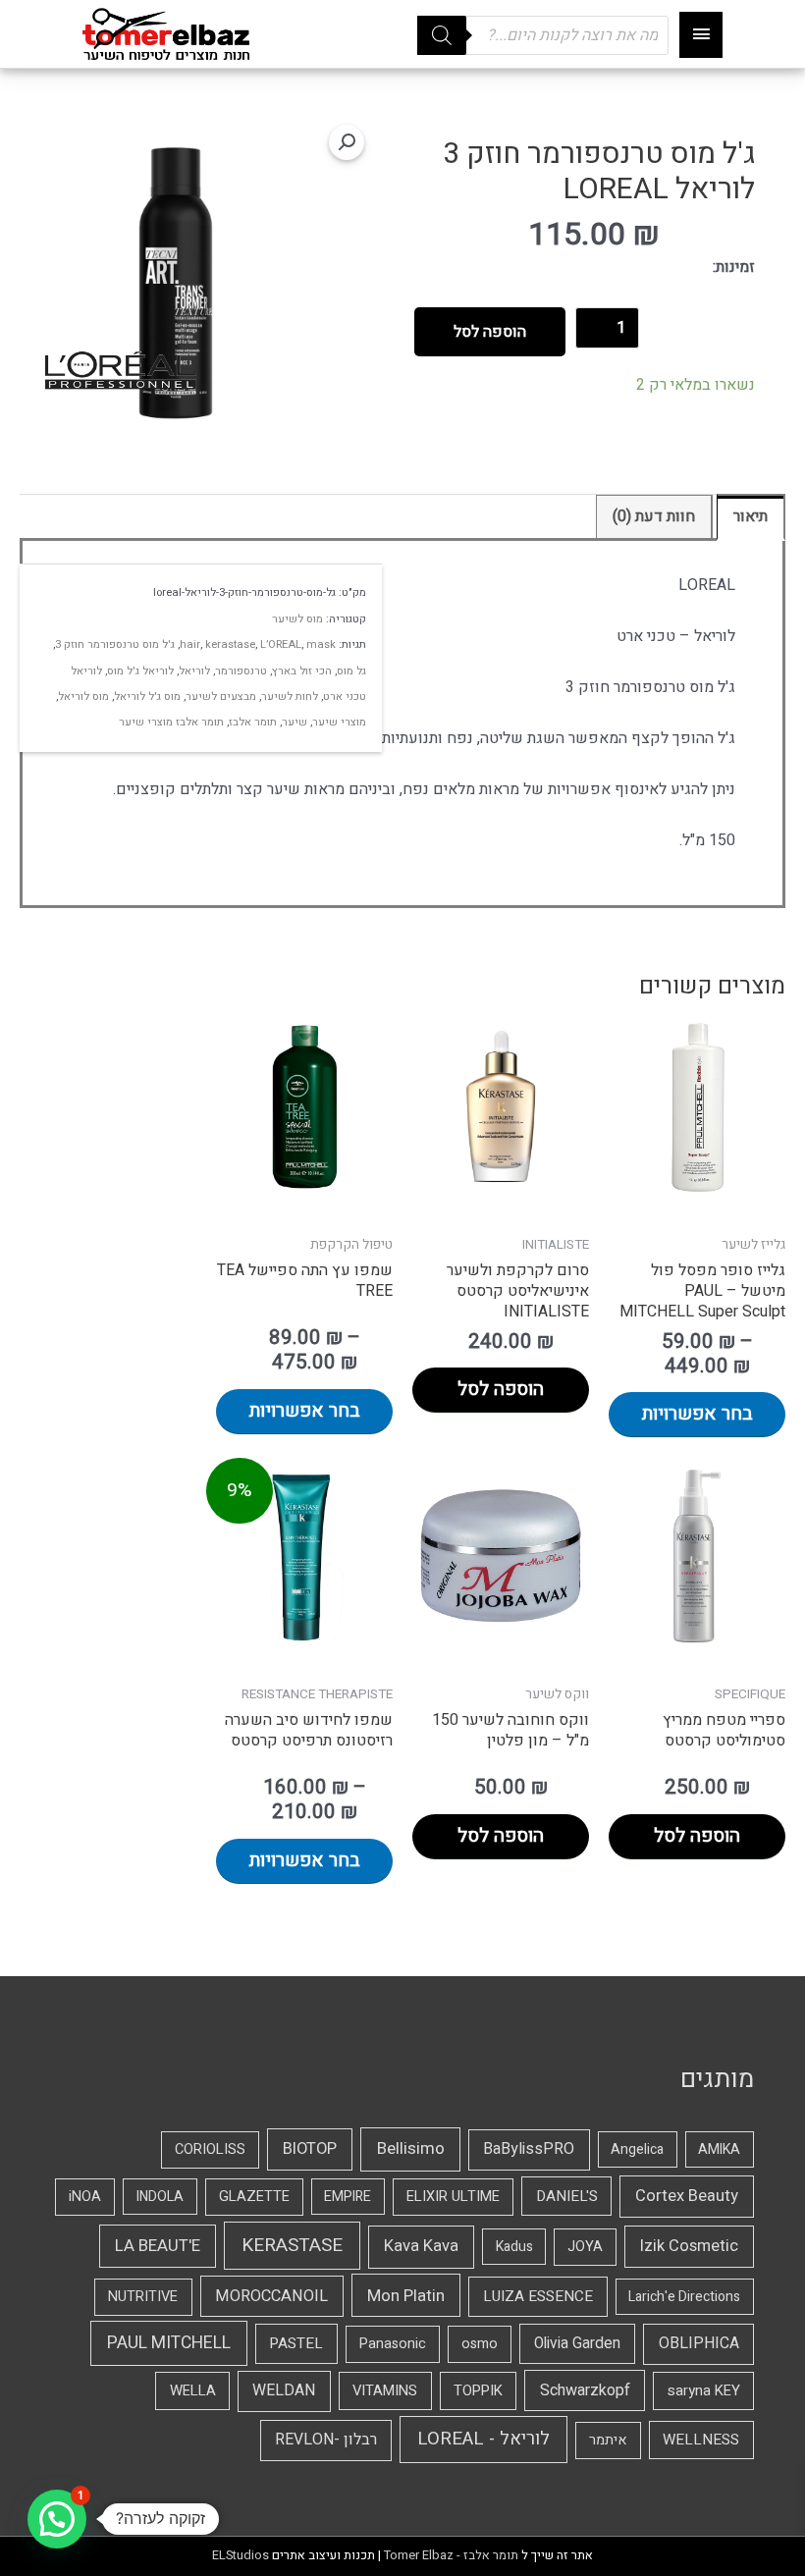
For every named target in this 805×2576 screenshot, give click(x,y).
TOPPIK (478, 2390)
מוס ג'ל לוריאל (147, 697)
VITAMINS (385, 2390)
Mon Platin (406, 2296)
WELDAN (284, 2390)
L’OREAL (281, 644)
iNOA (85, 2197)
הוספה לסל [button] (501, 1389)
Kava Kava (421, 2246)
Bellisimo (411, 2148)
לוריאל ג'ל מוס (140, 671)
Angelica (637, 2149)
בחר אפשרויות (698, 1414)
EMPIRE (348, 2197)
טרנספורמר (241, 671)
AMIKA (719, 2149)
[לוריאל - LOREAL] (121, 371)
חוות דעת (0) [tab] (654, 516)
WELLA (193, 2390)
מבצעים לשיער (221, 697)
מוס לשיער (297, 619)
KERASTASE (292, 2245)
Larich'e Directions (684, 2297)
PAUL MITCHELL (169, 2343)
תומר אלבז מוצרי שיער (171, 722)
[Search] (442, 35)
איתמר (608, 2440)
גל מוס (351, 671)
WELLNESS (701, 2440)
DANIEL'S (567, 2196)
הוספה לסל (490, 332)
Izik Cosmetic (689, 2246)
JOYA (585, 2247)
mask (321, 644)
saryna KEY (704, 2390)
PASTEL (296, 2343)
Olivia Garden (577, 2344)
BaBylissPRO (529, 2149)
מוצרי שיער (339, 722)
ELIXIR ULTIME (453, 2197)
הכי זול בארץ (302, 671)
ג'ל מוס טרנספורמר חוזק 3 (115, 644)
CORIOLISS (210, 2149)
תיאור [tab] (751, 516)
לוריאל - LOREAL (483, 2439)
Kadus (514, 2247)
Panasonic (393, 2344)
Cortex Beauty (687, 2196)
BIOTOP (310, 2149)
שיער (295, 722)
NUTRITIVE (143, 2297)
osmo (480, 2344)
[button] (347, 142)
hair (190, 644)
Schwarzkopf (585, 2390)
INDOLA (160, 2197)
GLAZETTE (254, 2197)
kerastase (230, 644)
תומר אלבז (253, 722)
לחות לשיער (290, 697)
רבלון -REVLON (326, 2440)
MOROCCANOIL (271, 2296)
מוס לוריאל (83, 697)
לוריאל (194, 671)
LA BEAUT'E (158, 2246)
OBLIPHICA (699, 2343)
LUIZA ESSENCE (538, 2296)
